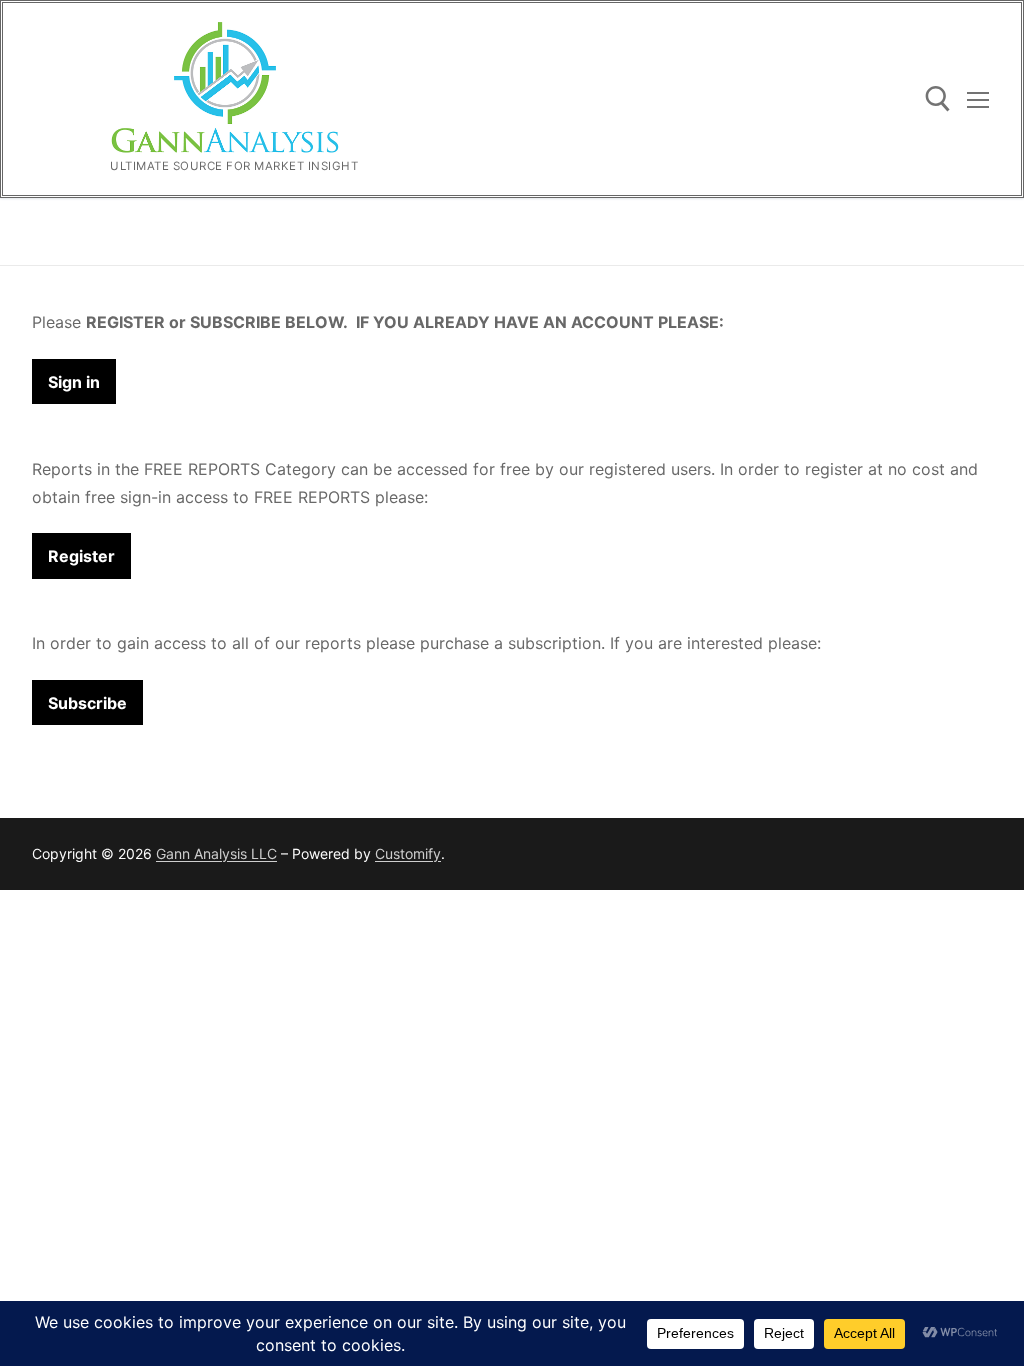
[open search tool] (938, 99)
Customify (408, 853)
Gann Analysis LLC (216, 853)
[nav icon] (978, 99)
